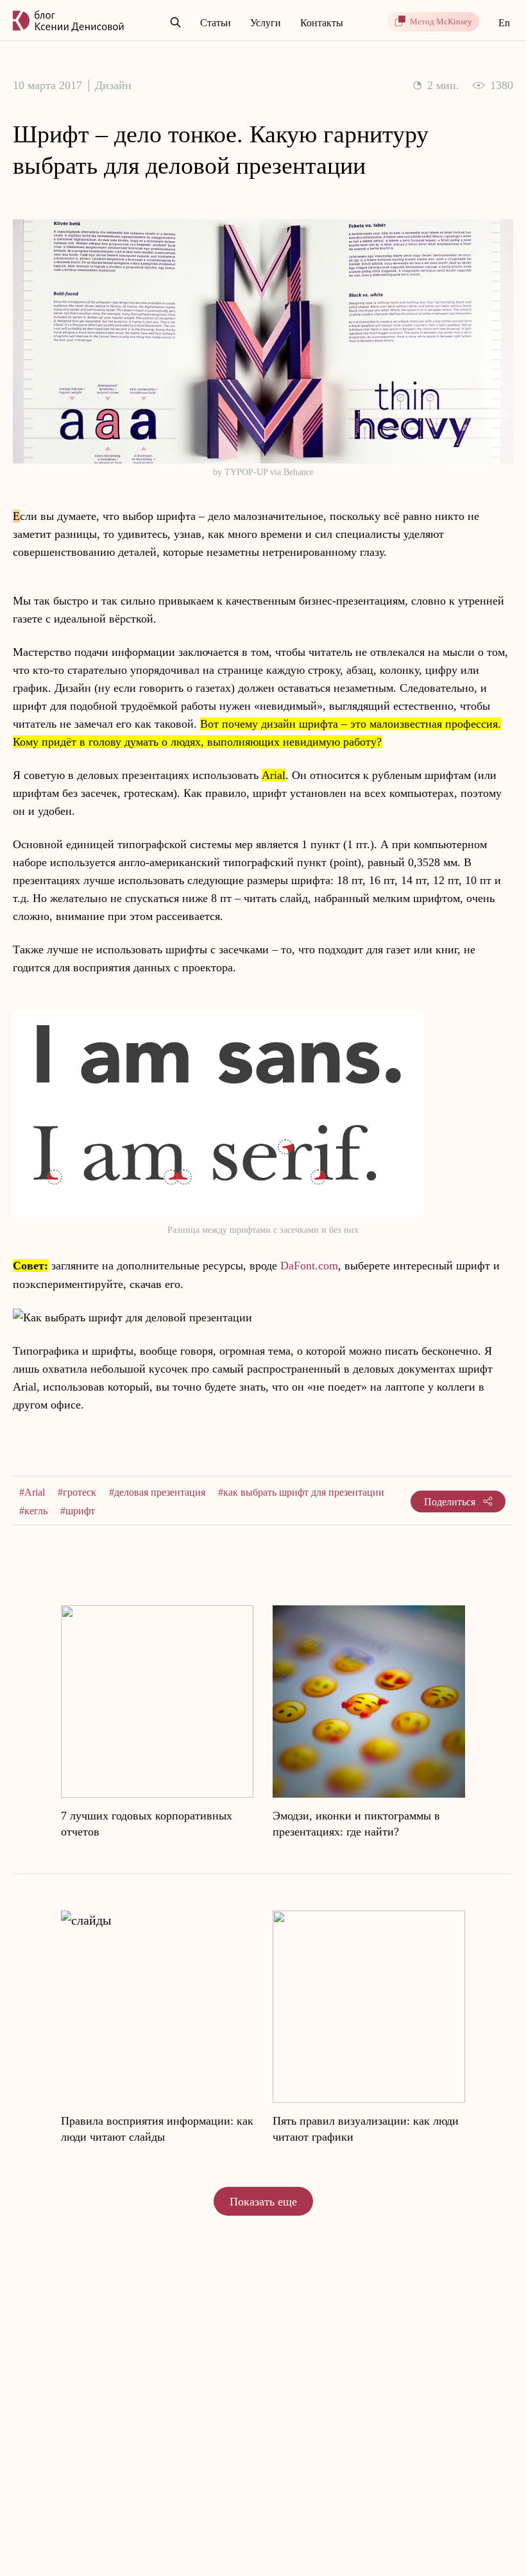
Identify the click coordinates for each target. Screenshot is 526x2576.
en (504, 23)
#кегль (33, 1511)
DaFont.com (309, 1266)
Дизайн (113, 85)
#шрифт (78, 1511)
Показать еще (263, 2202)
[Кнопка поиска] (175, 23)
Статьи (216, 23)
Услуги (266, 23)
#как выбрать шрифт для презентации (301, 1492)
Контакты (322, 23)
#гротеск (77, 1492)
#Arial (32, 1492)
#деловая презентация (157, 1492)
